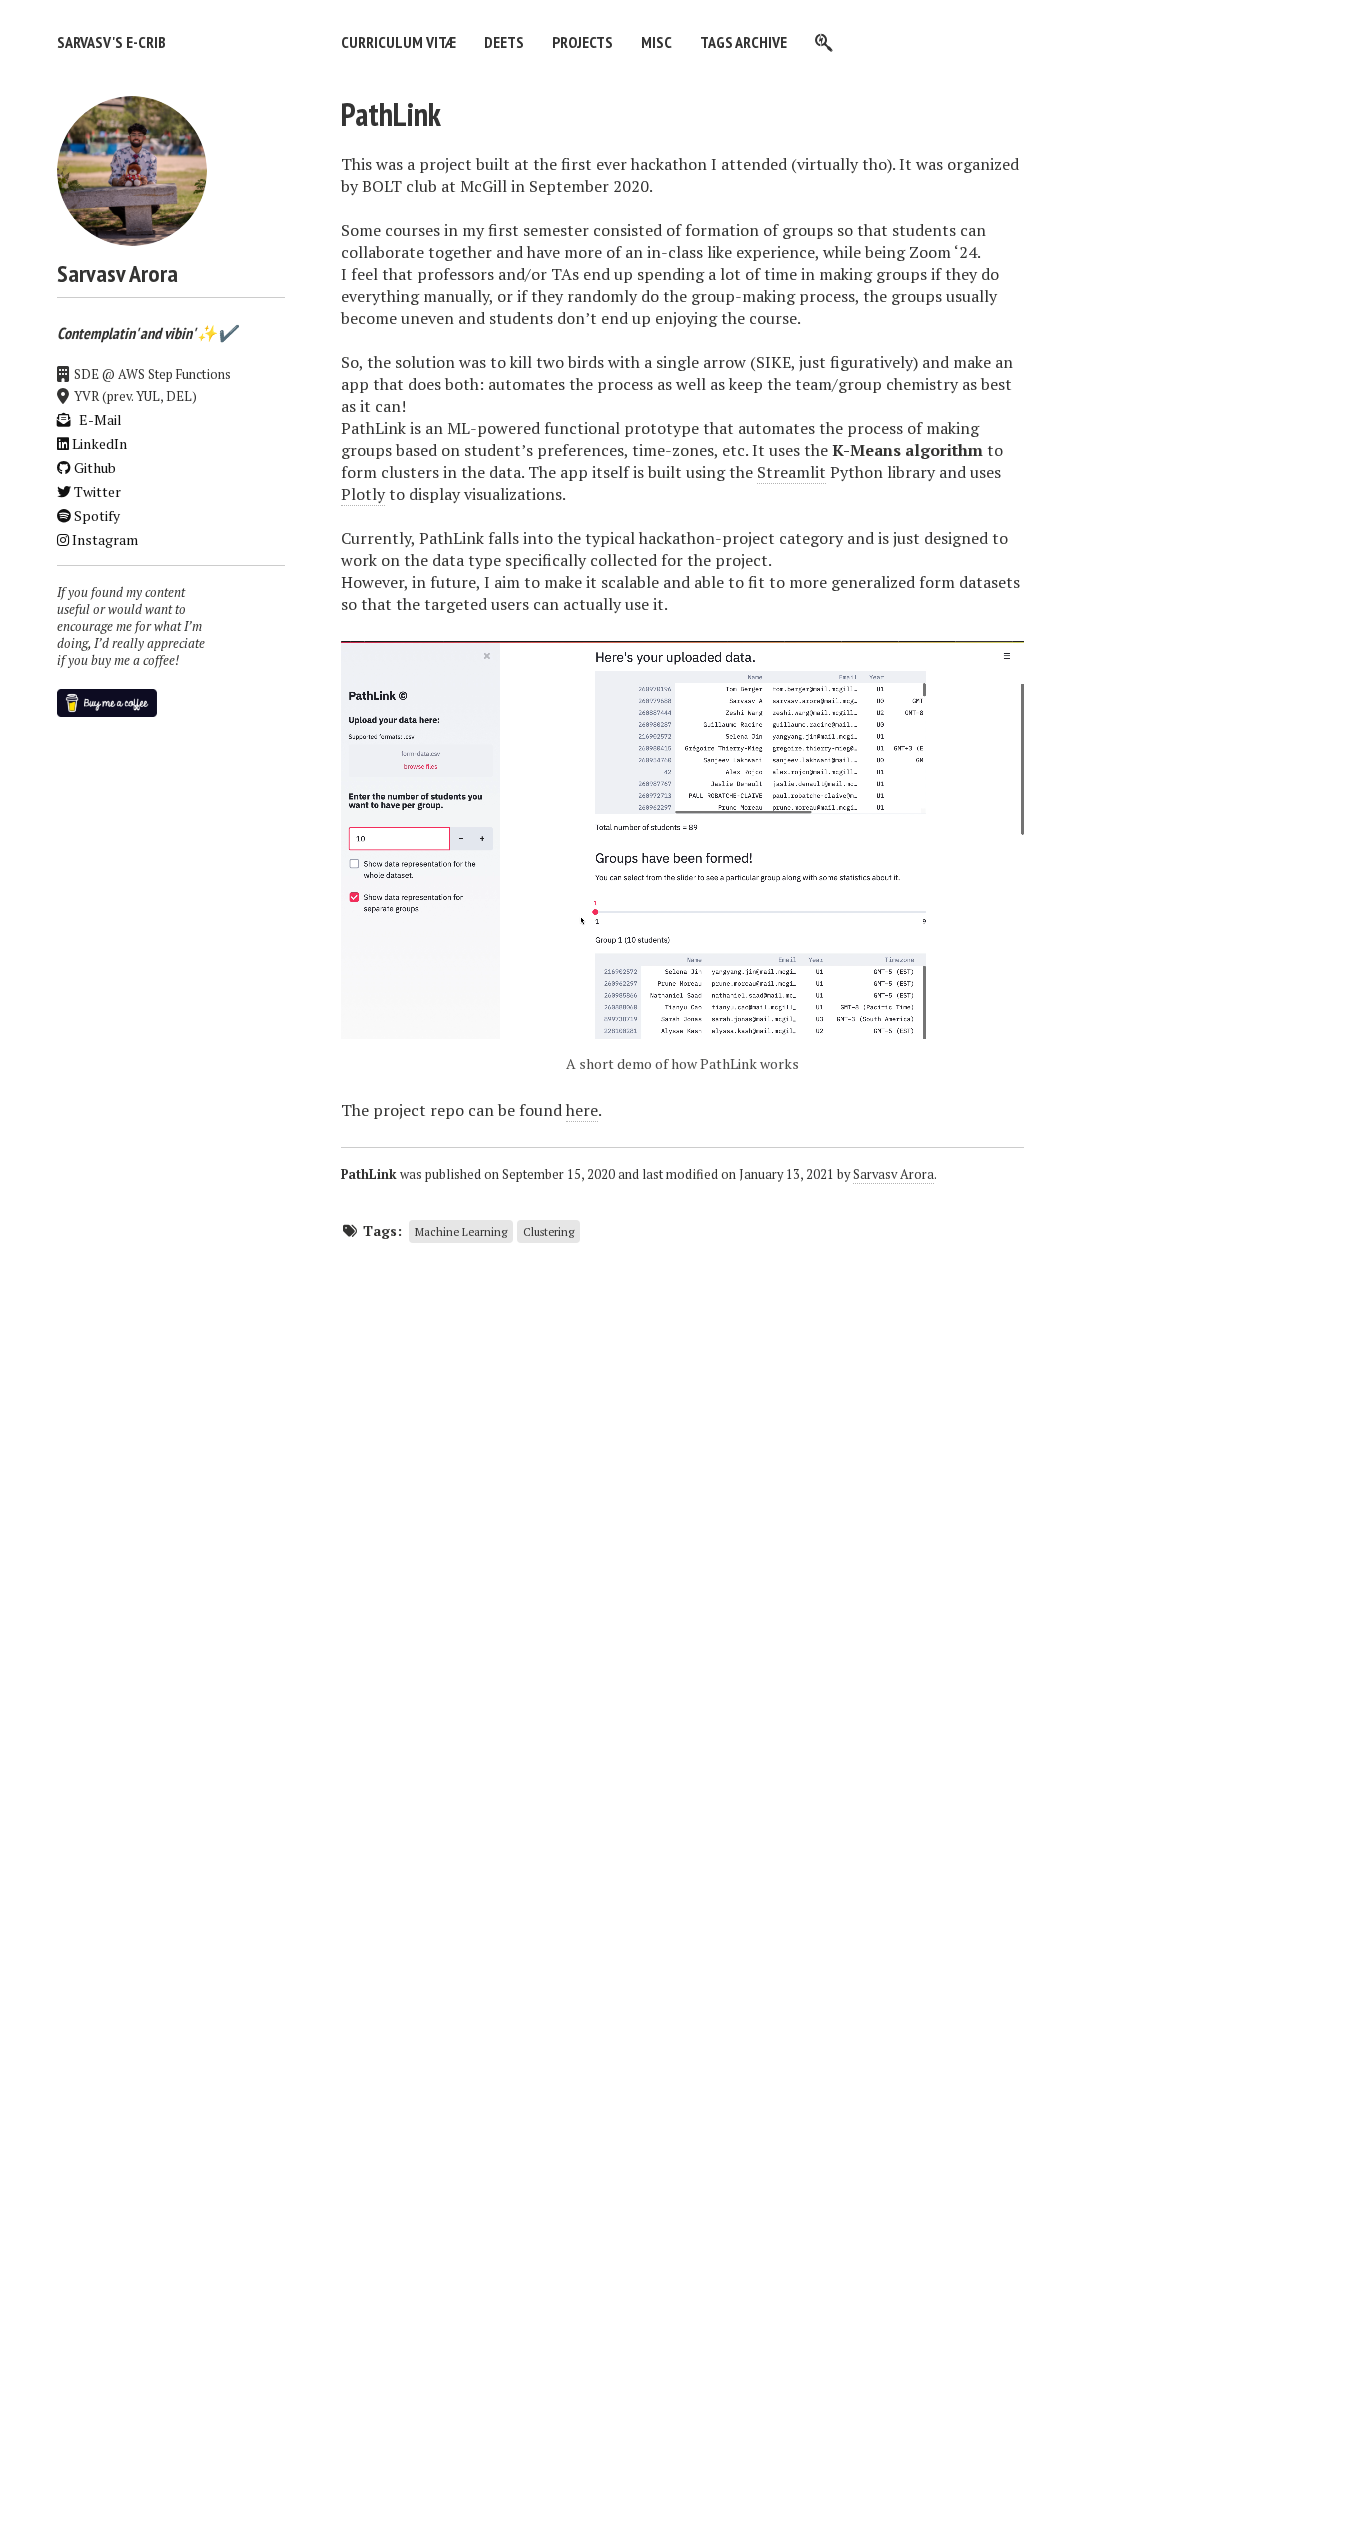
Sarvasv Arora (893, 1174)
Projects (582, 42)
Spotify (95, 515)
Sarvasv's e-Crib (111, 42)
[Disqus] (682, 1502)
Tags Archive (743, 42)
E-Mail (99, 419)
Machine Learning (461, 1231)
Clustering (548, 1231)
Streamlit (791, 472)
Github (93, 467)
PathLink (391, 114)
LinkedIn (98, 443)
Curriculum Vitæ (398, 42)
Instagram (103, 539)
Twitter (96, 491)
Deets (504, 42)
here (582, 1110)
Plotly (363, 494)
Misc (656, 42)
